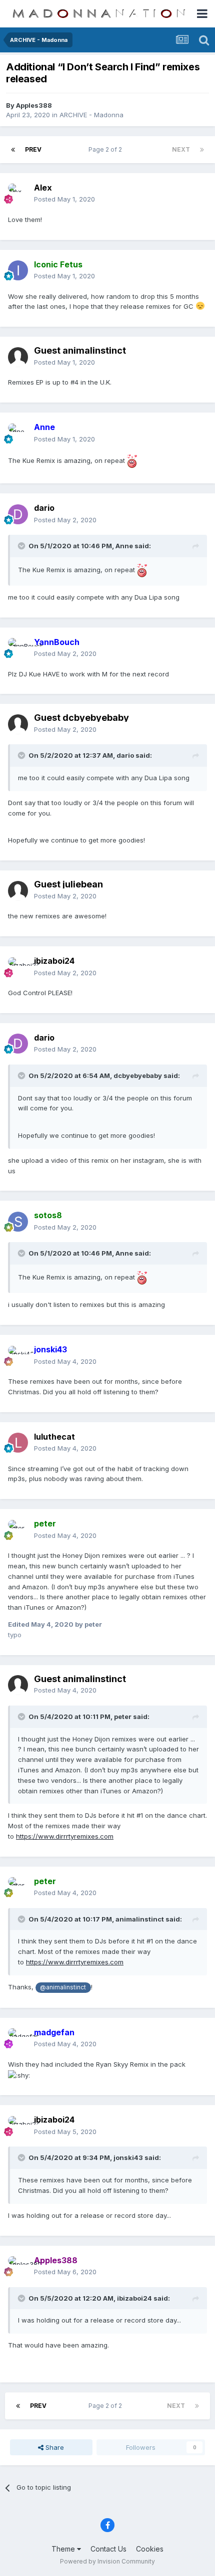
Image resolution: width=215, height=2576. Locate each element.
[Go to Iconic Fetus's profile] (18, 270)
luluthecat (54, 1437)
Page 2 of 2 (107, 149)
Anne (124, 546)
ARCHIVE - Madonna (91, 115)
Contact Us (108, 2549)
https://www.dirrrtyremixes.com (65, 1836)
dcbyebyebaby (138, 1075)
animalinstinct (140, 1919)
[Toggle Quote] (22, 546)
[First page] (13, 150)
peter (123, 1717)
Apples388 (34, 105)
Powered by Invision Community (107, 2561)
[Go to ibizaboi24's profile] (18, 967)
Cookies (150, 2549)
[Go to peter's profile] (18, 1530)
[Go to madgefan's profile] (18, 2038)
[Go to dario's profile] (18, 514)
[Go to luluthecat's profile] (18, 1443)
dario (44, 508)
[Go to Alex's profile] (18, 194)
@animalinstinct (63, 1987)
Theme (64, 2549)
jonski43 (128, 2157)
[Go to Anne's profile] (18, 433)
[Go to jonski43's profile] (18, 1356)
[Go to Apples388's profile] (18, 2266)
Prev (33, 149)
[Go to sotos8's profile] (18, 1222)
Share (54, 2447)
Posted (64, 199)
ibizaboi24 (134, 2298)
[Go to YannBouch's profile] (18, 648)
